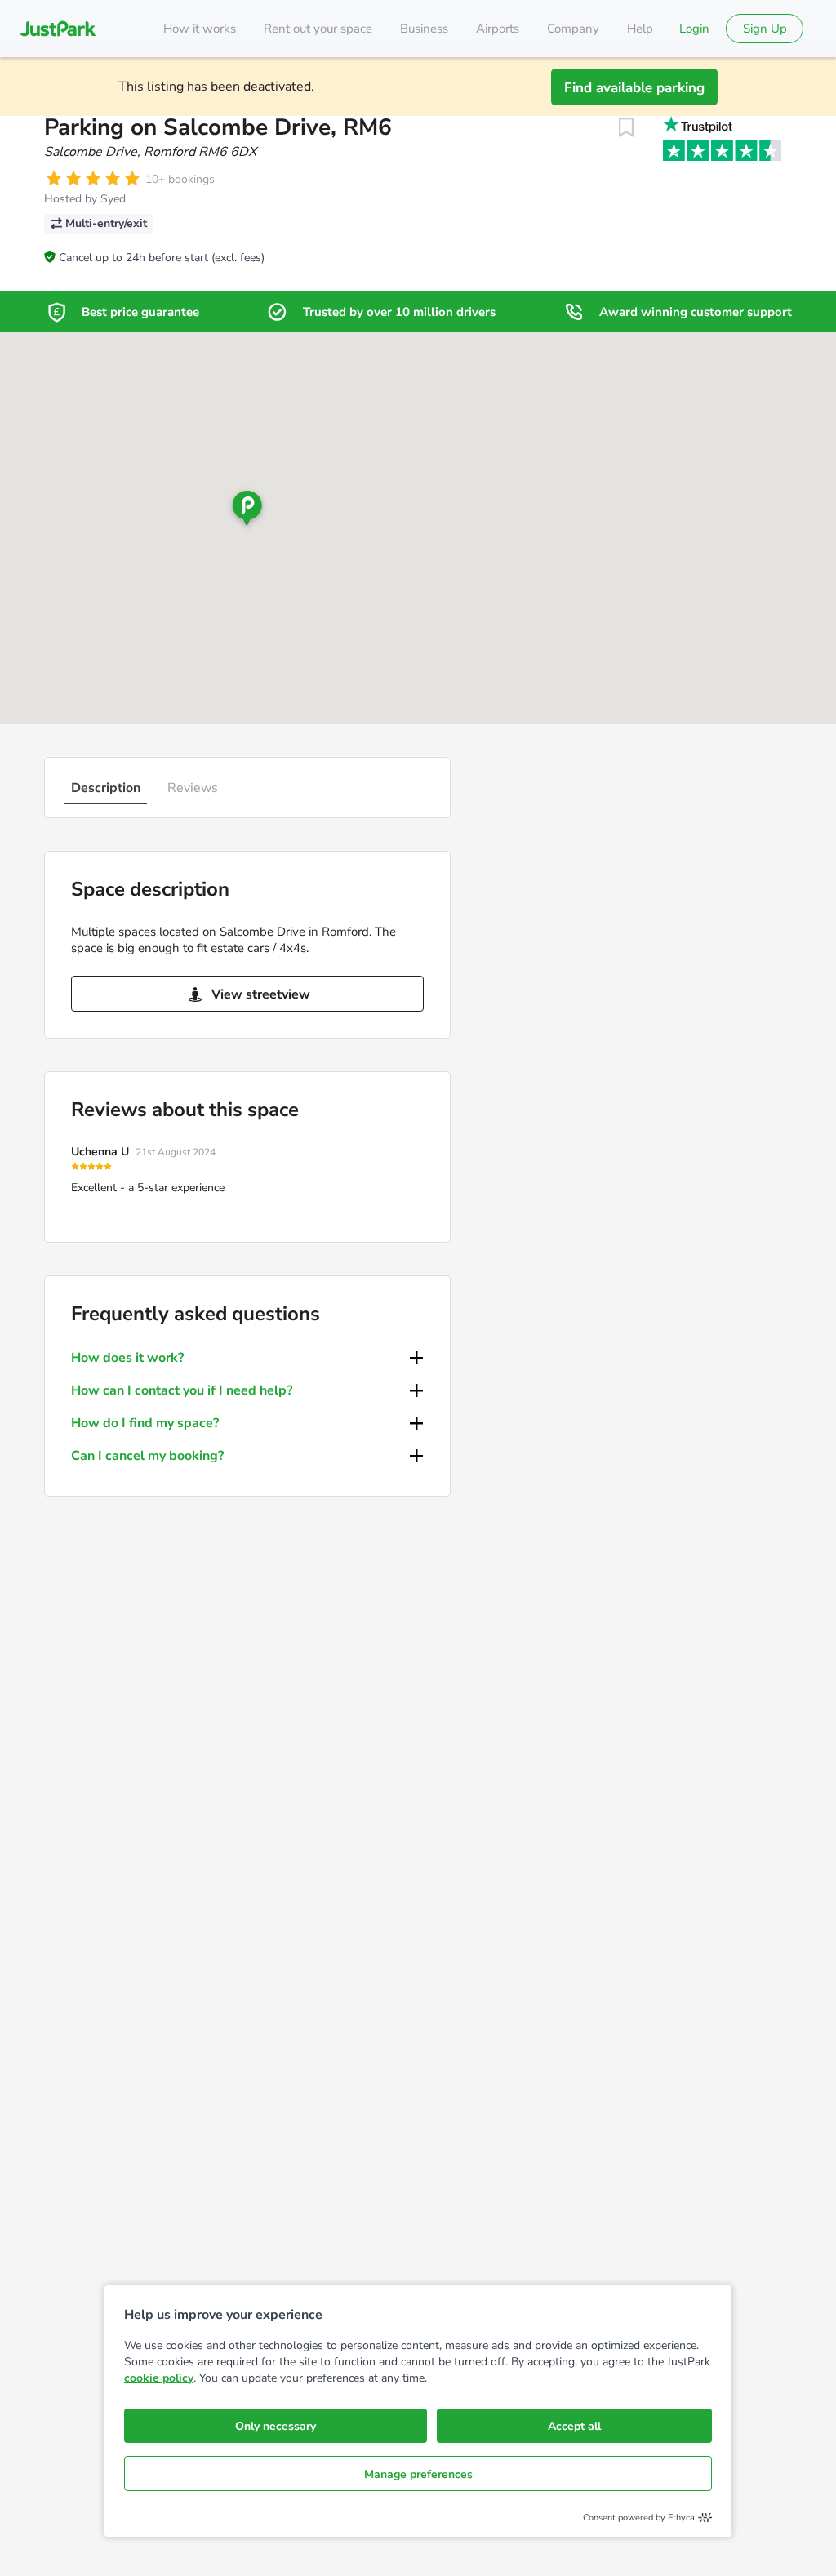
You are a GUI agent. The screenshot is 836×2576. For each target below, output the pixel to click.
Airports (498, 29)
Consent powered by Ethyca (639, 2518)
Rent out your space (318, 29)
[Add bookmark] (626, 127)
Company (573, 29)
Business (424, 29)
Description (106, 788)
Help (640, 29)
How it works (200, 29)
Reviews (193, 788)
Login (694, 29)
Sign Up (765, 29)
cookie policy (159, 2378)
